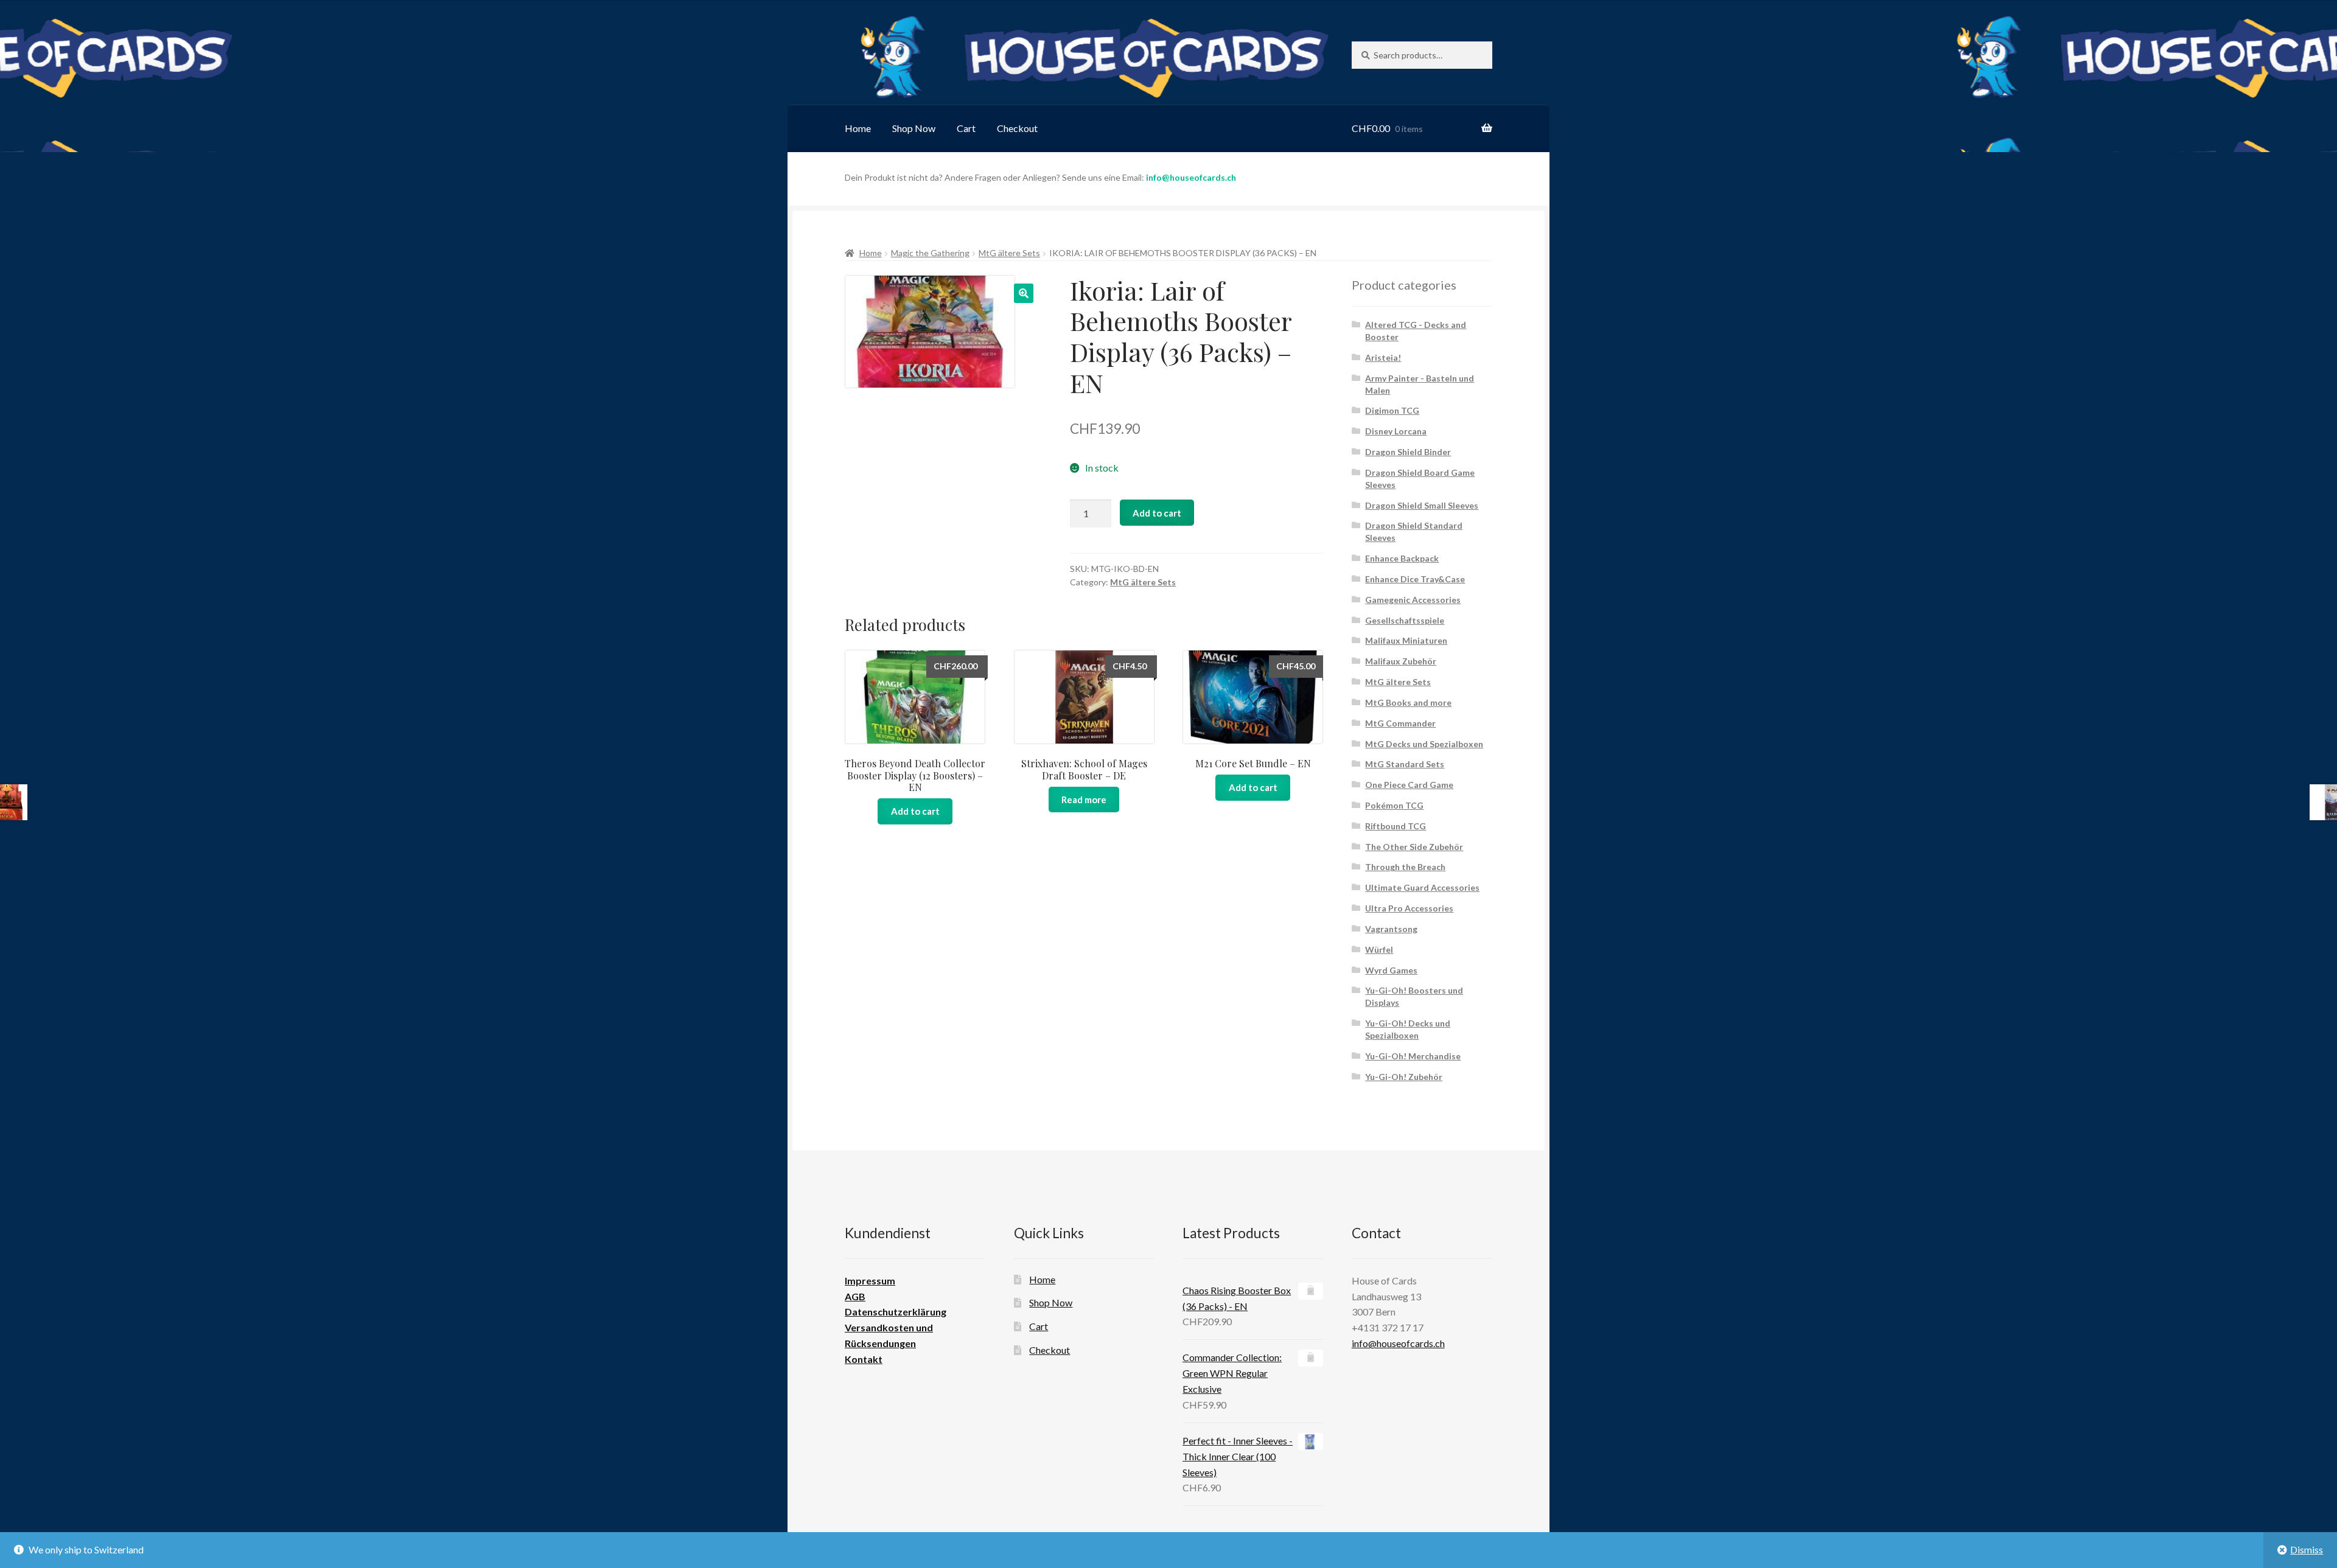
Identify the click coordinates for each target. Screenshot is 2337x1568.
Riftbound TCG (1396, 826)
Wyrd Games (1391, 970)
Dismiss (2307, 1549)
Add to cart (1157, 513)
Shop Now (914, 128)
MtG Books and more (1408, 702)
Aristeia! (1383, 357)
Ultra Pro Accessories (1409, 908)
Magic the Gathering (930, 253)
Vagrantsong (1391, 929)
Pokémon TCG (1394, 805)
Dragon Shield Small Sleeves (1422, 505)
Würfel (1379, 950)
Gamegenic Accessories (1413, 600)
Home (858, 128)
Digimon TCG (1392, 410)
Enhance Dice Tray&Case (1415, 579)
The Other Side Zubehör (1414, 847)
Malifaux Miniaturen (1406, 640)
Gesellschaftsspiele (1405, 620)
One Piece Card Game (1409, 785)
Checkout (1017, 128)
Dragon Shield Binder (1408, 452)
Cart (966, 128)
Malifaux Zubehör (1401, 661)
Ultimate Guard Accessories (1422, 887)
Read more (1084, 800)
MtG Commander (1400, 723)
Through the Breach (1405, 867)
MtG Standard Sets (1405, 764)
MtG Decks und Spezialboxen (1424, 744)
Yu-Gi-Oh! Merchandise (1413, 1056)
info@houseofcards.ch (1191, 177)
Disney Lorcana (1396, 431)
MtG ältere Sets (1009, 253)
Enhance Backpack (1402, 558)
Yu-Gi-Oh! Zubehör (1404, 1077)
